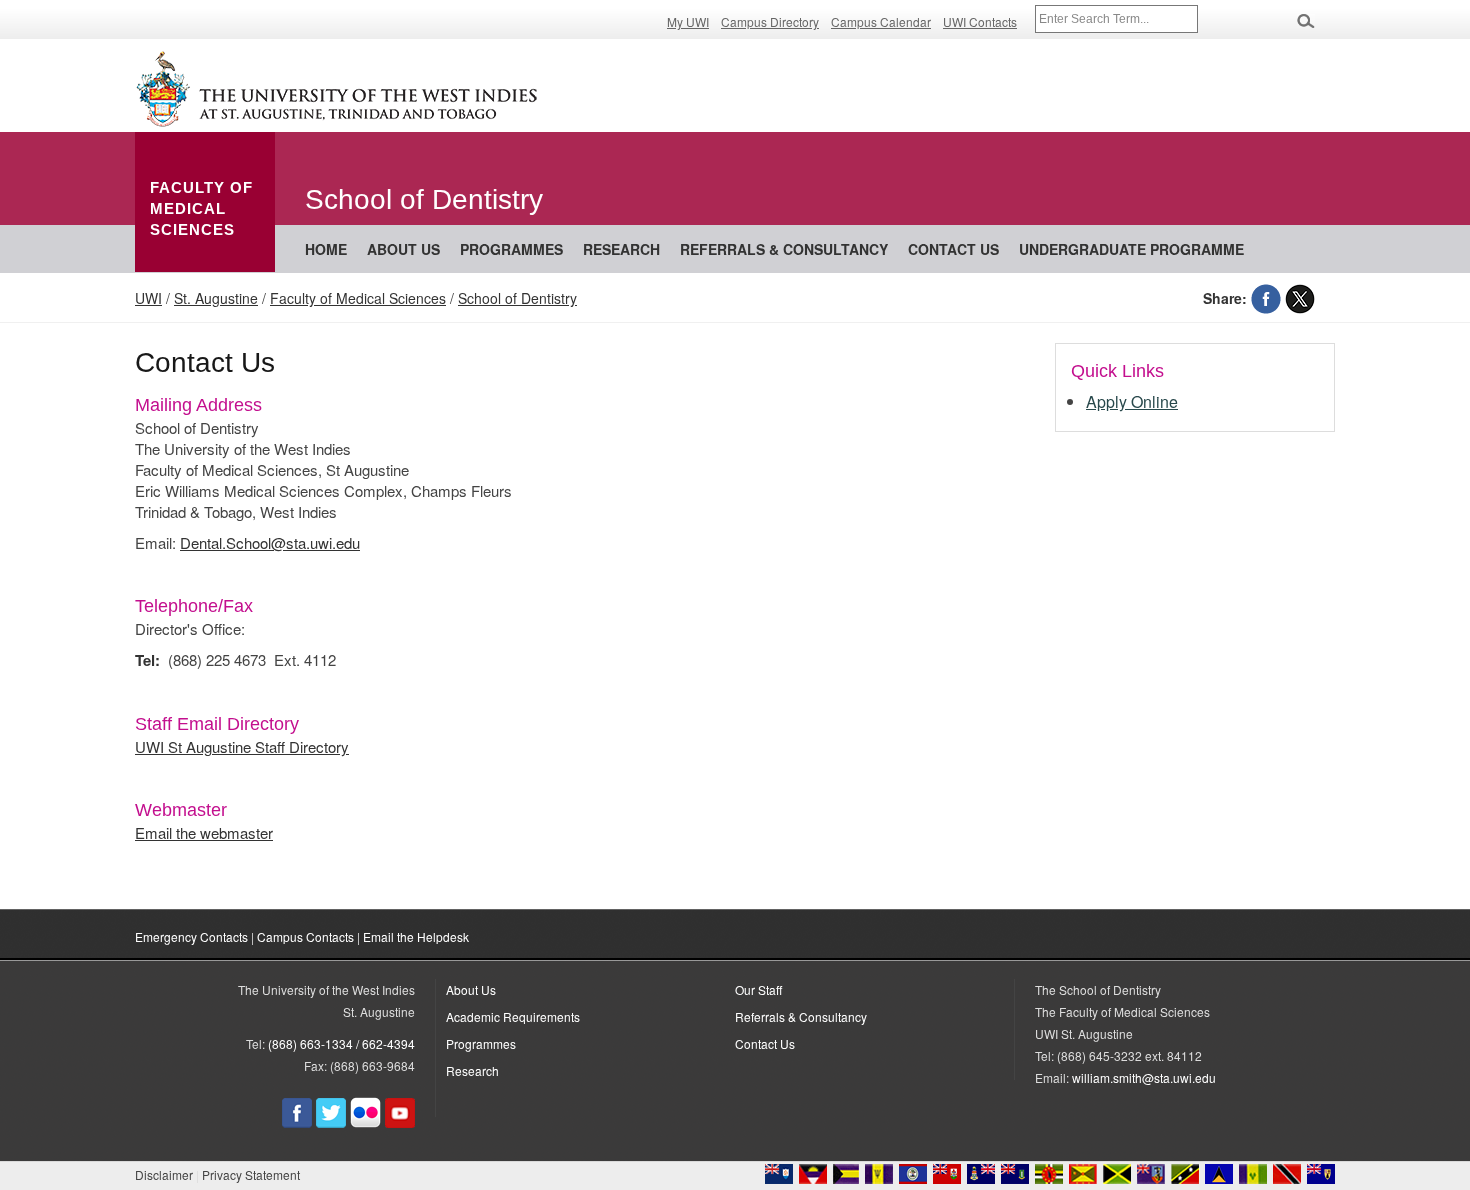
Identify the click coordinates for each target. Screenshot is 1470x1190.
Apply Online (1132, 401)
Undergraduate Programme (1131, 249)
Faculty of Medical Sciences (358, 298)
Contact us (953, 249)
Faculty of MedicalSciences (201, 208)
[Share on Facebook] (1266, 298)
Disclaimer (164, 1174)
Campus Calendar (881, 21)
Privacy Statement (251, 1174)
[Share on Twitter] (1300, 298)
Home (326, 249)
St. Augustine (216, 298)
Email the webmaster (204, 832)
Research (621, 249)
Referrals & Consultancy (784, 249)
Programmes (511, 249)
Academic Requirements (513, 1016)
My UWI (688, 21)
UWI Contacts (980, 21)
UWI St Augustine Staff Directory (242, 746)
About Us (403, 249)
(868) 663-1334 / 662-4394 (341, 1043)
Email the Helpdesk (416, 936)
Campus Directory (770, 21)
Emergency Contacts (191, 936)
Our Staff (758, 989)
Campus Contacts (305, 936)
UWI (148, 298)
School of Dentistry (517, 298)
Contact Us (765, 1043)
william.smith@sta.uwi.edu (1144, 1077)
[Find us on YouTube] (400, 1122)
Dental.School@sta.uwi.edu (270, 542)
